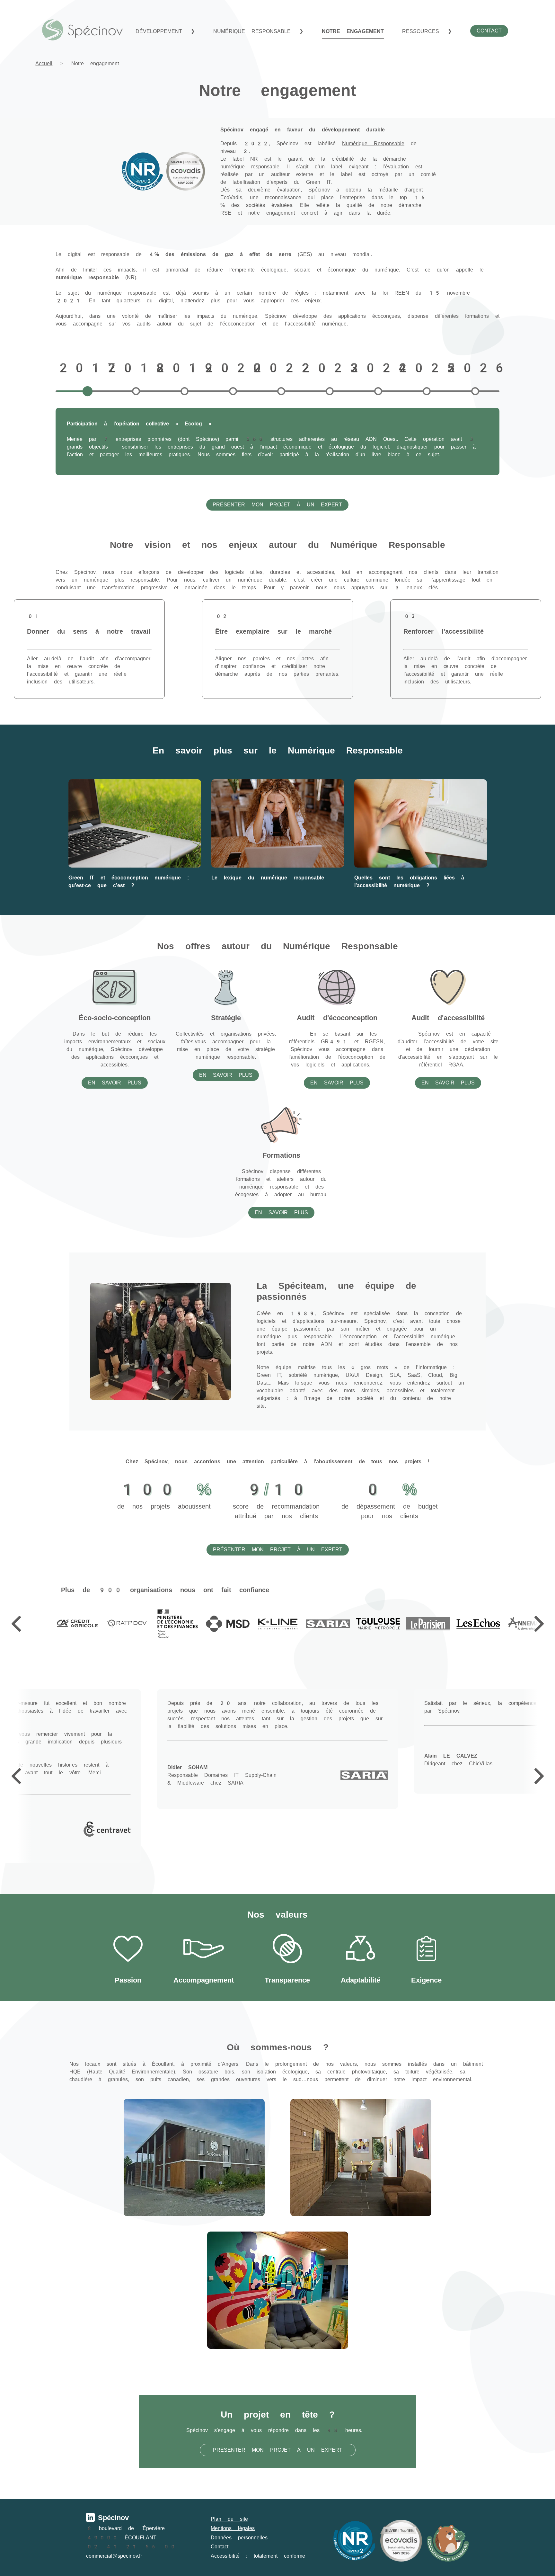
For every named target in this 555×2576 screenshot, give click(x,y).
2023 (330, 368)
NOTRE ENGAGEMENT (353, 31)
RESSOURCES (424, 31)
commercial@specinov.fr (114, 2556)
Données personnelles (239, 2538)
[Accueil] (83, 30)
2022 (281, 368)
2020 (233, 368)
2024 (378, 368)
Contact (220, 2547)
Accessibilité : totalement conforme (258, 2556)
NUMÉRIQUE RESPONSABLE (255, 31)
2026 (475, 368)
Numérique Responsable (373, 143)
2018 (136, 368)
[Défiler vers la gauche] (16, 1624)
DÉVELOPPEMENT (162, 31)
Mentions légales (233, 2528)
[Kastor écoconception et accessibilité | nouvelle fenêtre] (448, 2541)
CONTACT (489, 31)
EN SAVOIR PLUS (115, 1083)
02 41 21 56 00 (131, 2547)
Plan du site (229, 2519)
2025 (427, 368)
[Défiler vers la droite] (539, 1624)
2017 (87, 368)
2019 (184, 368)
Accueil (44, 63)
